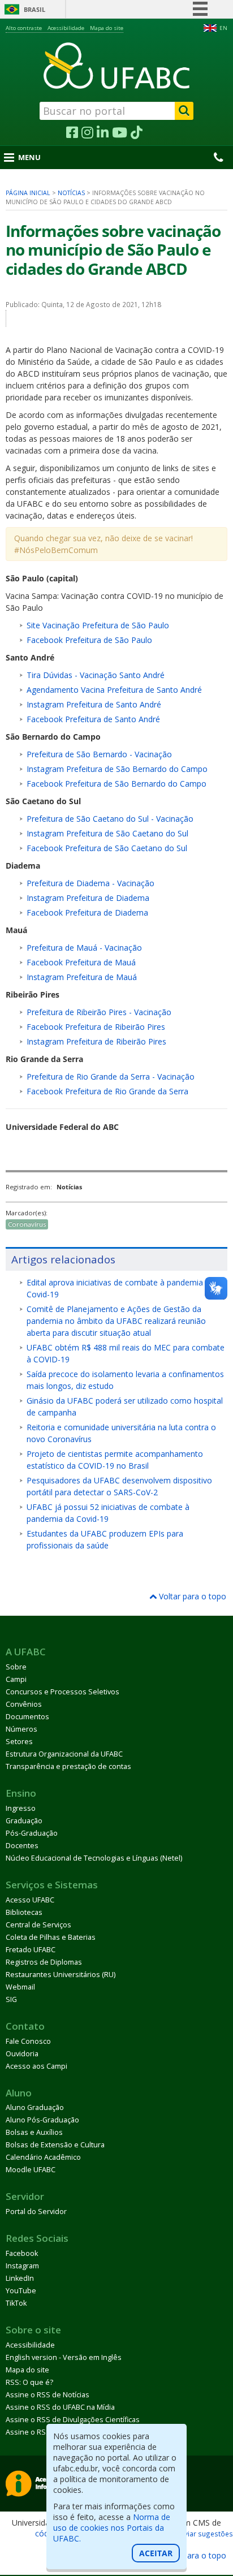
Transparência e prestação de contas (68, 1766)
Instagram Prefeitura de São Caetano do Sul (107, 833)
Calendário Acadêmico (43, 2157)
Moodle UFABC (31, 2170)
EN (223, 28)
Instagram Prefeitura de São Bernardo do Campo (117, 769)
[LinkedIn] (103, 133)
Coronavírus (27, 1224)
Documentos (27, 1717)
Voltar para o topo (191, 1596)
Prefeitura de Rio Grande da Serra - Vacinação (111, 1076)
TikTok (16, 2303)
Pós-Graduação (32, 1833)
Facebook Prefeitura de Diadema (87, 912)
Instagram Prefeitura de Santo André (94, 704)
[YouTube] (120, 133)
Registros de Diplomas (44, 1962)
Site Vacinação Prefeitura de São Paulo (98, 625)
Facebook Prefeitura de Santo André (93, 719)
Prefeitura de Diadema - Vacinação (90, 883)
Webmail (20, 1987)
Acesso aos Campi (36, 2066)
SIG (11, 1999)
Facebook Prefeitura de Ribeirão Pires (96, 1027)
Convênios (24, 1704)
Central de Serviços (38, 1925)
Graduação (24, 1821)
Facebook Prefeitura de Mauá (81, 962)
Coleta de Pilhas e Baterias (51, 1937)
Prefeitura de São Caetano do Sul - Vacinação (110, 819)
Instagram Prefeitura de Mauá (82, 977)
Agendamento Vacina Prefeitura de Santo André (114, 690)
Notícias (71, 193)
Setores (19, 1742)
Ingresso (21, 1808)
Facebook (22, 2253)
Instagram (22, 2266)
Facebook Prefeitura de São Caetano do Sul (107, 848)
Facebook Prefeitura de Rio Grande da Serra (107, 1091)
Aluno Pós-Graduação (42, 2120)
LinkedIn (20, 2278)
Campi (16, 1679)
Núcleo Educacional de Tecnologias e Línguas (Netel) (94, 1858)
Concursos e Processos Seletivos (62, 1692)
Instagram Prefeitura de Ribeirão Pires (96, 1041)
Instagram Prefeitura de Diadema (88, 898)
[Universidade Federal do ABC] (116, 66)
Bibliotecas (24, 1912)
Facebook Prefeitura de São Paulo (89, 640)
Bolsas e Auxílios (34, 2132)
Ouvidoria (22, 2054)
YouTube (21, 2291)
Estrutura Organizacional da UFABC (64, 1754)
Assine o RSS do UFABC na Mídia (60, 2407)
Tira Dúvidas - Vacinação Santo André (96, 675)
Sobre (16, 1667)
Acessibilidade (66, 28)
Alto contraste (24, 28)
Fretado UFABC (31, 1950)
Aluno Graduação (35, 2107)
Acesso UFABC (30, 1900)
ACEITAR (156, 2553)
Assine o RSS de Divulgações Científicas (73, 2420)
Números (21, 1729)
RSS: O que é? (29, 2382)
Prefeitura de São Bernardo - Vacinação (99, 754)
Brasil (34, 9)
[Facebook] (72, 133)
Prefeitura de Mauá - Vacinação (84, 948)
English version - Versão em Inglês (64, 2357)
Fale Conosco (28, 2041)
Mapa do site (107, 28)
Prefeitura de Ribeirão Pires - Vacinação (99, 1012)
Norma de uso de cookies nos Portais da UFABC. (112, 2528)
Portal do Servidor (36, 2212)
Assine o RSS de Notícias (48, 2395)
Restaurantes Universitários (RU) (61, 1975)
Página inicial (28, 193)
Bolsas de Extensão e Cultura (55, 2145)
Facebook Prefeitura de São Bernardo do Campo (116, 784)
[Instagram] (87, 133)
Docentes (22, 1846)
